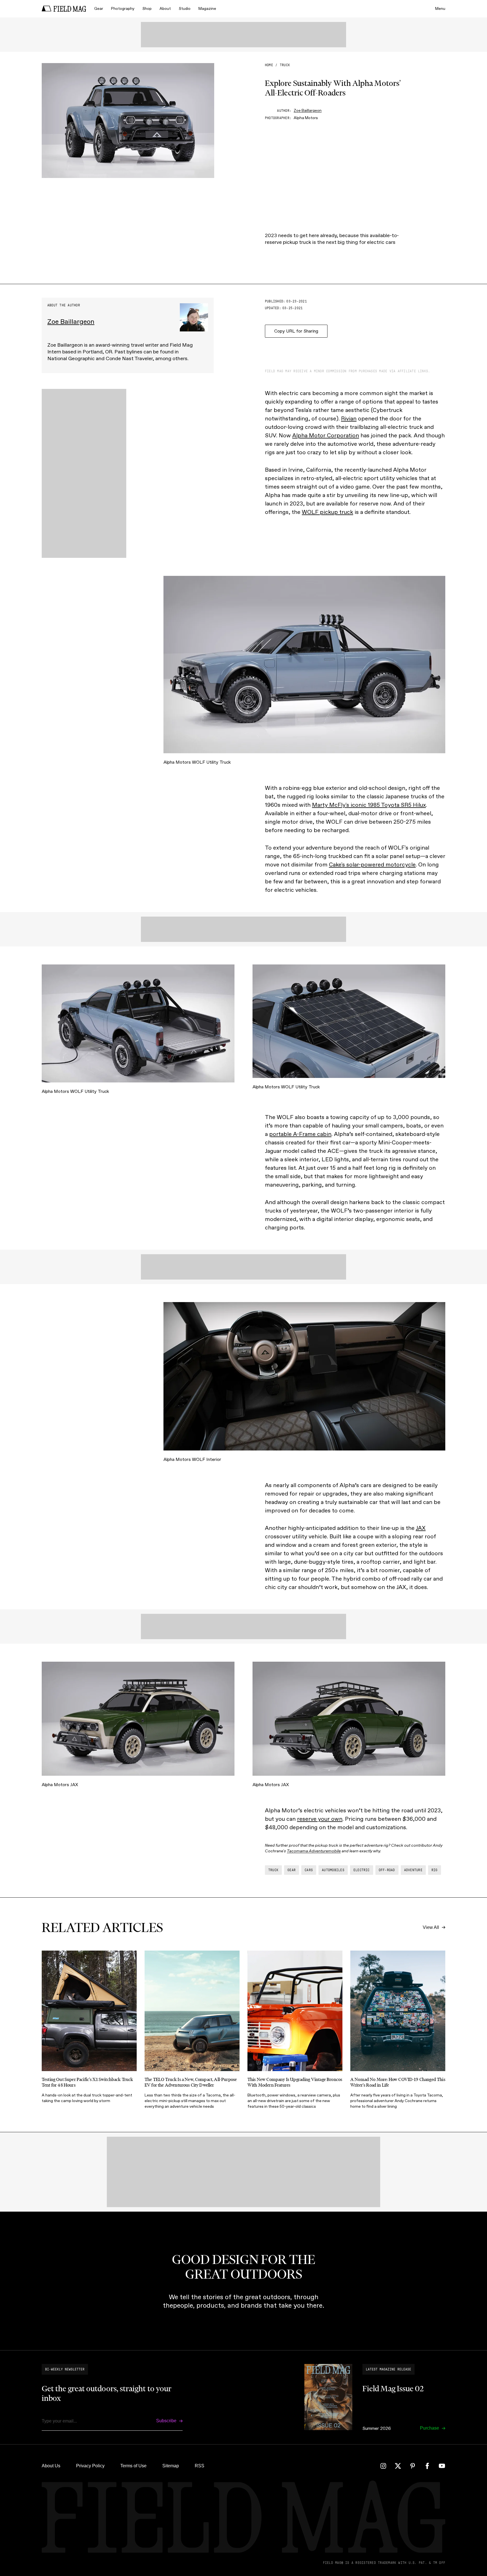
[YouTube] (442, 2466)
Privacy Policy (90, 2466)
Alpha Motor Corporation (326, 435)
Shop (147, 9)
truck (285, 65)
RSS (200, 2466)
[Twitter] (398, 2466)
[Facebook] (427, 2466)
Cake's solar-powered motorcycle (372, 864)
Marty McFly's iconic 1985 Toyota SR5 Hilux (369, 805)
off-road (387, 1870)
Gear (99, 9)
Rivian (349, 418)
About (165, 9)
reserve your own (320, 1819)
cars (309, 1870)
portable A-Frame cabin (300, 1134)
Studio (185, 9)
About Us (51, 2466)
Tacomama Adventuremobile (314, 1851)
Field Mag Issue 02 (393, 2388)
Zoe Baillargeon (308, 111)
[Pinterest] (413, 2466)
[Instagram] (383, 2466)
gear (292, 1870)
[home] (64, 9)
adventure (413, 1870)
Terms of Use (133, 2466)
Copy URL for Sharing (296, 331)
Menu (440, 9)
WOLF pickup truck (327, 512)
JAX (421, 1528)
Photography (123, 9)
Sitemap (171, 2466)
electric (362, 1870)
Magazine (207, 9)
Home (269, 65)
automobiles (333, 1870)
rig (435, 1870)
